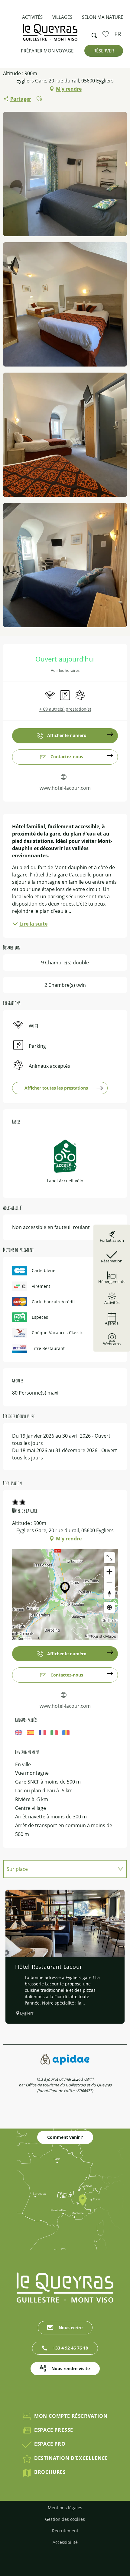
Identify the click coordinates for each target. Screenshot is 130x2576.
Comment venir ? (65, 2137)
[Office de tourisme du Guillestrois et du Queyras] (50, 35)
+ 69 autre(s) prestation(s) (65, 709)
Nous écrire (71, 2328)
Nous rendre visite (71, 2368)
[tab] (59, 1869)
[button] (93, 34)
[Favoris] (106, 34)
